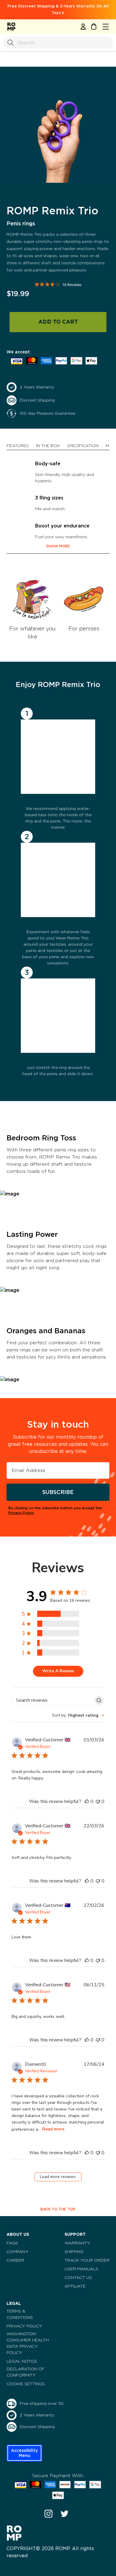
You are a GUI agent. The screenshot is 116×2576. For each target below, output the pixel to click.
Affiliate (75, 2286)
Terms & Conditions (20, 2315)
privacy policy (21, 1513)
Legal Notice (22, 2361)
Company (18, 2252)
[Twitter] (65, 2514)
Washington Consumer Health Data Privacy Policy (28, 2343)
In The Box (48, 446)
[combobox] (78, 1715)
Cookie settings (26, 2384)
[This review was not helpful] (98, 1801)
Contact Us (78, 2278)
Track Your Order (87, 2260)
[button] (24, 2453)
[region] (57, 1614)
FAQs (12, 2243)
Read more (53, 2129)
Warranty (77, 2243)
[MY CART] (94, 26)
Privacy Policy (24, 2326)
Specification (83, 446)
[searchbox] (52, 1700)
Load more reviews (58, 2177)
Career (15, 2260)
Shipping (74, 2252)
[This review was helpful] (87, 1801)
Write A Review (58, 1671)
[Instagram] (48, 2514)
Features (18, 446)
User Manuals (81, 2269)
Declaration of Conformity (26, 2372)
